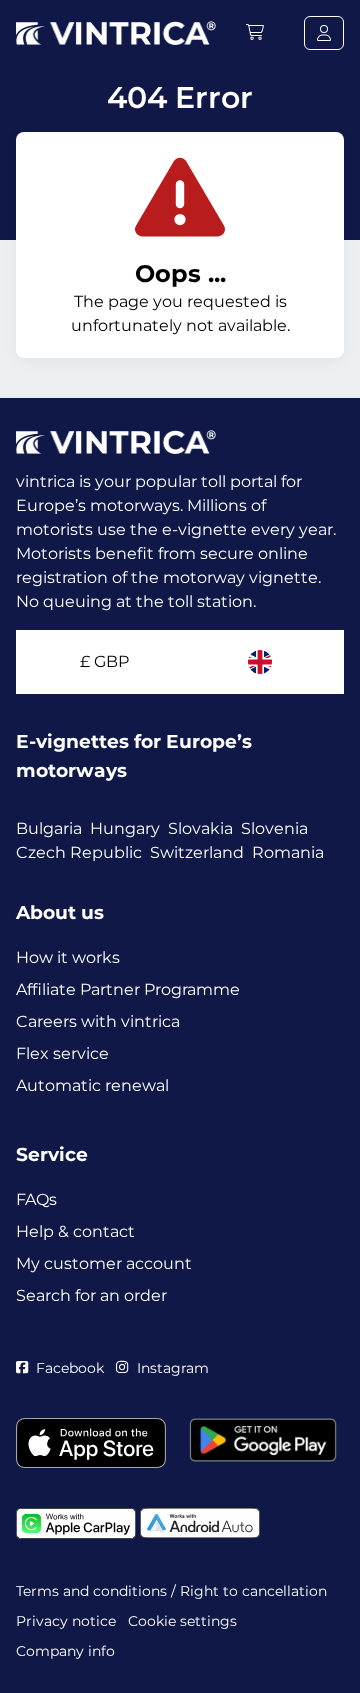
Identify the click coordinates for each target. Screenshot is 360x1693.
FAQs (36, 1199)
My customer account (104, 1263)
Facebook (70, 1368)
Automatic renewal (92, 1085)
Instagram (172, 1368)
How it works (68, 957)
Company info (65, 1651)
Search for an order (91, 1295)
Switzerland (197, 852)
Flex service (62, 1053)
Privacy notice (66, 1621)
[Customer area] (324, 33)
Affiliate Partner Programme (128, 989)
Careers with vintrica (98, 1021)
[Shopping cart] (255, 32)
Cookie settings (182, 1621)
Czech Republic (79, 852)
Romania (288, 852)
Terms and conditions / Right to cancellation (171, 1591)
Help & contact (75, 1231)
